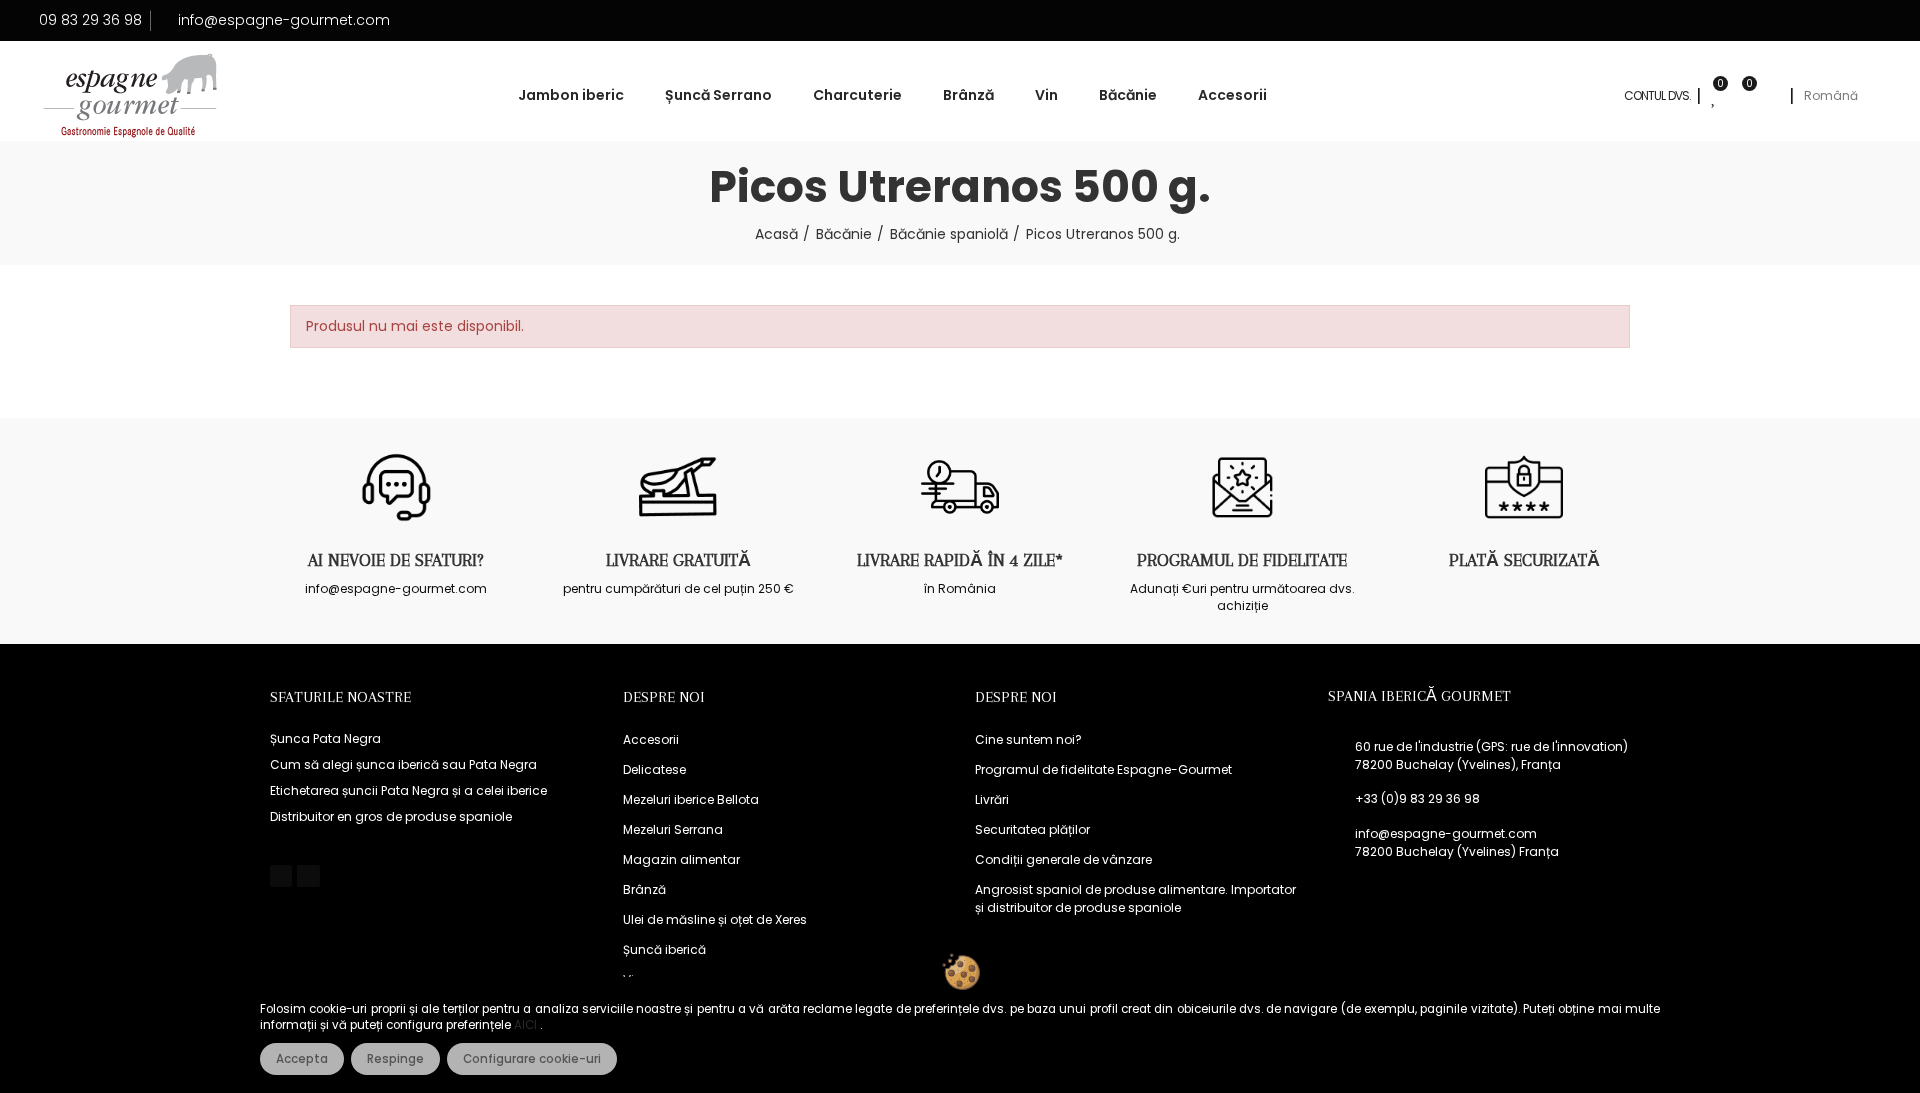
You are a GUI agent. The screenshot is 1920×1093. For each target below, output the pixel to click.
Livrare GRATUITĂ (678, 560)
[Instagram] (308, 876)
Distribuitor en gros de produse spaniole (391, 816)
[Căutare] (1770, 96)
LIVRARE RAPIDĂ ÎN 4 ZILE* (960, 560)
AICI (527, 1025)
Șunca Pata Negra (325, 738)
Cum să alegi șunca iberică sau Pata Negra (403, 764)
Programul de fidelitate (1242, 560)
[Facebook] (281, 876)
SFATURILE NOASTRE (340, 697)
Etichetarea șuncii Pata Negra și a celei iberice (408, 790)
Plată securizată (1524, 560)
